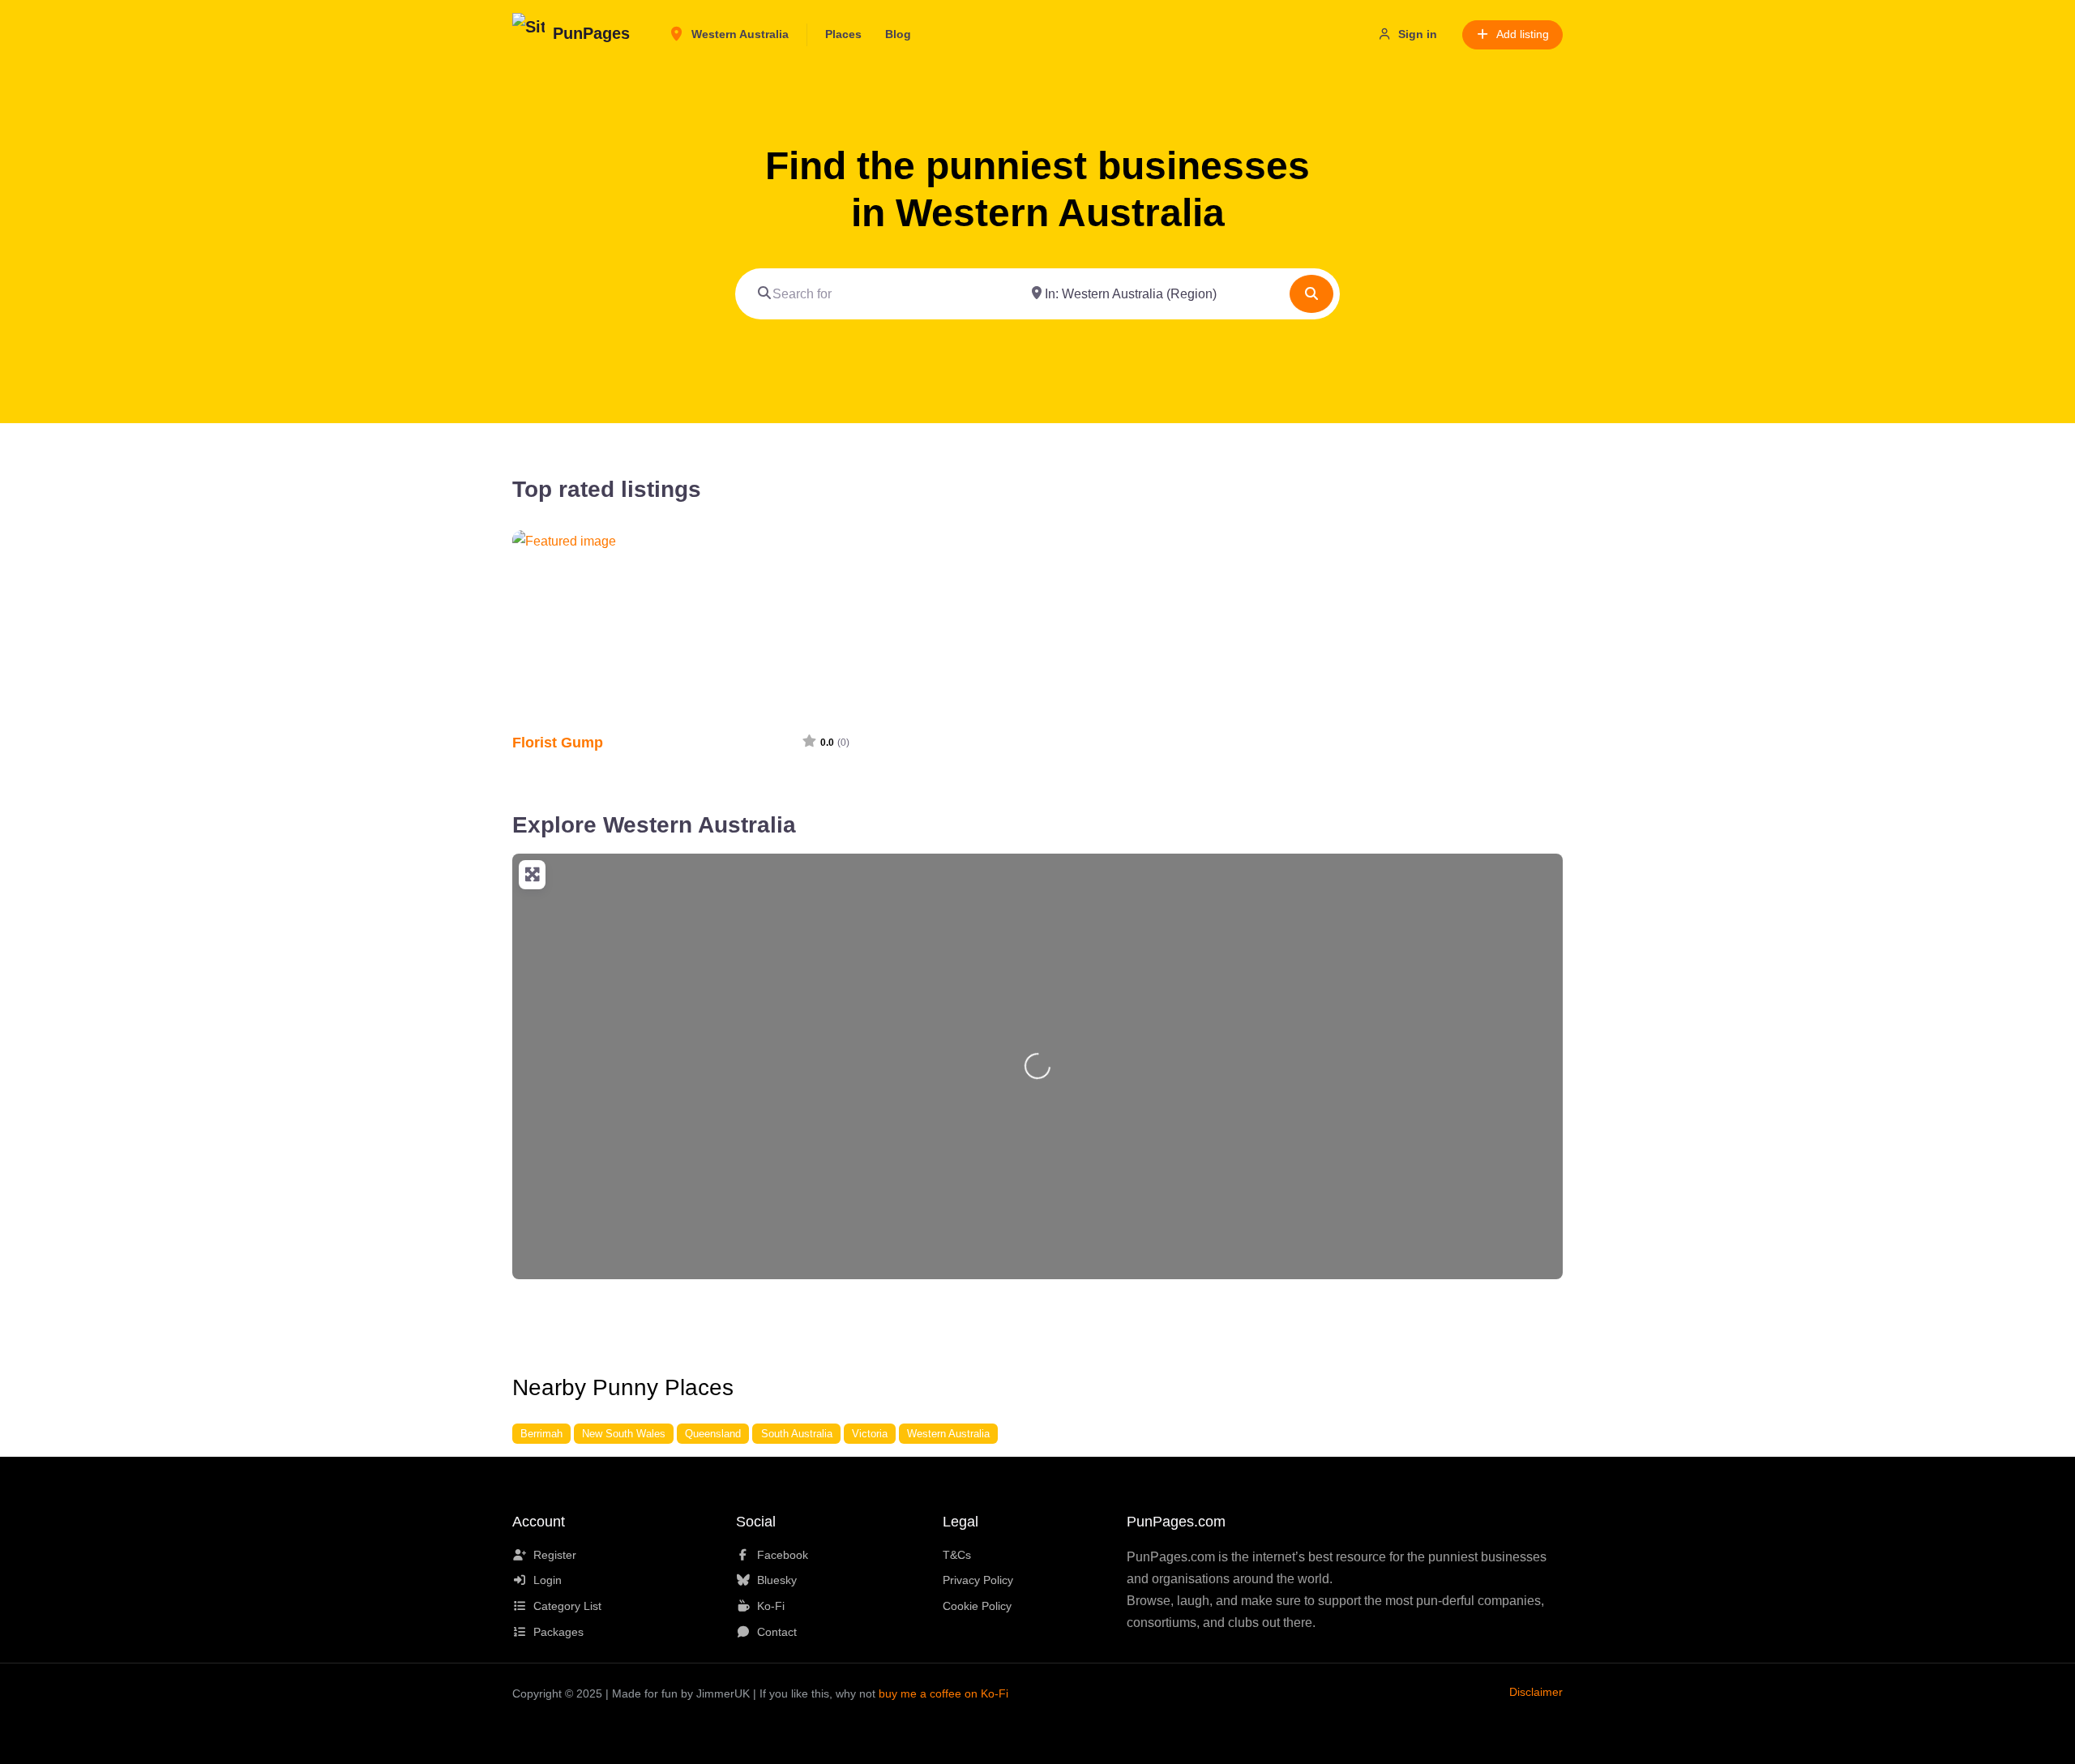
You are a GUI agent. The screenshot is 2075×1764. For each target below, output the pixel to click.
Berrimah (541, 1434)
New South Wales (624, 1434)
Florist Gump (558, 742)
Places (843, 34)
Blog (898, 34)
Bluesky (777, 1580)
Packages (558, 1632)
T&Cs (957, 1555)
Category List (567, 1606)
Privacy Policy (978, 1580)
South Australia (797, 1434)
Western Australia (738, 34)
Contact (777, 1632)
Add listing (1523, 34)
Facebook (783, 1555)
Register (555, 1555)
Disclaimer (1536, 1692)
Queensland (713, 1434)
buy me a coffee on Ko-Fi (943, 1693)
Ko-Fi (771, 1606)
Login (548, 1580)
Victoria (870, 1434)
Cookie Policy (977, 1606)
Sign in (1418, 34)
